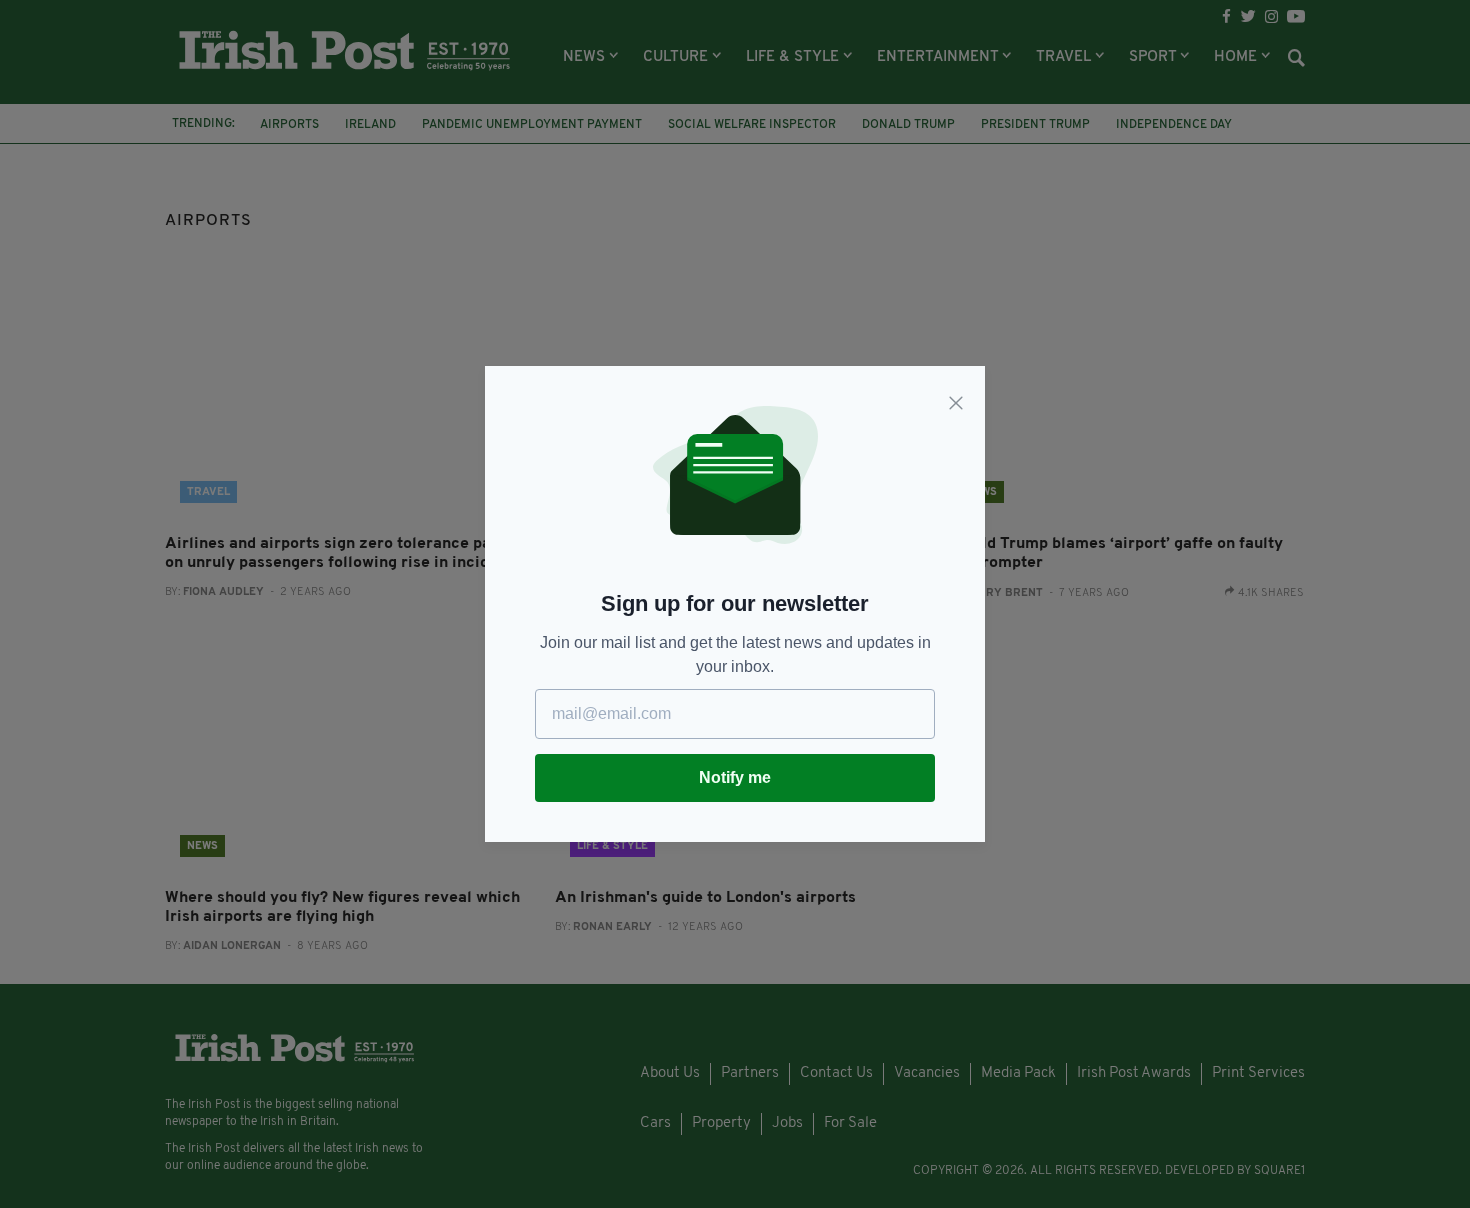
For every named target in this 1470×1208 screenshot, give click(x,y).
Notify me (735, 777)
